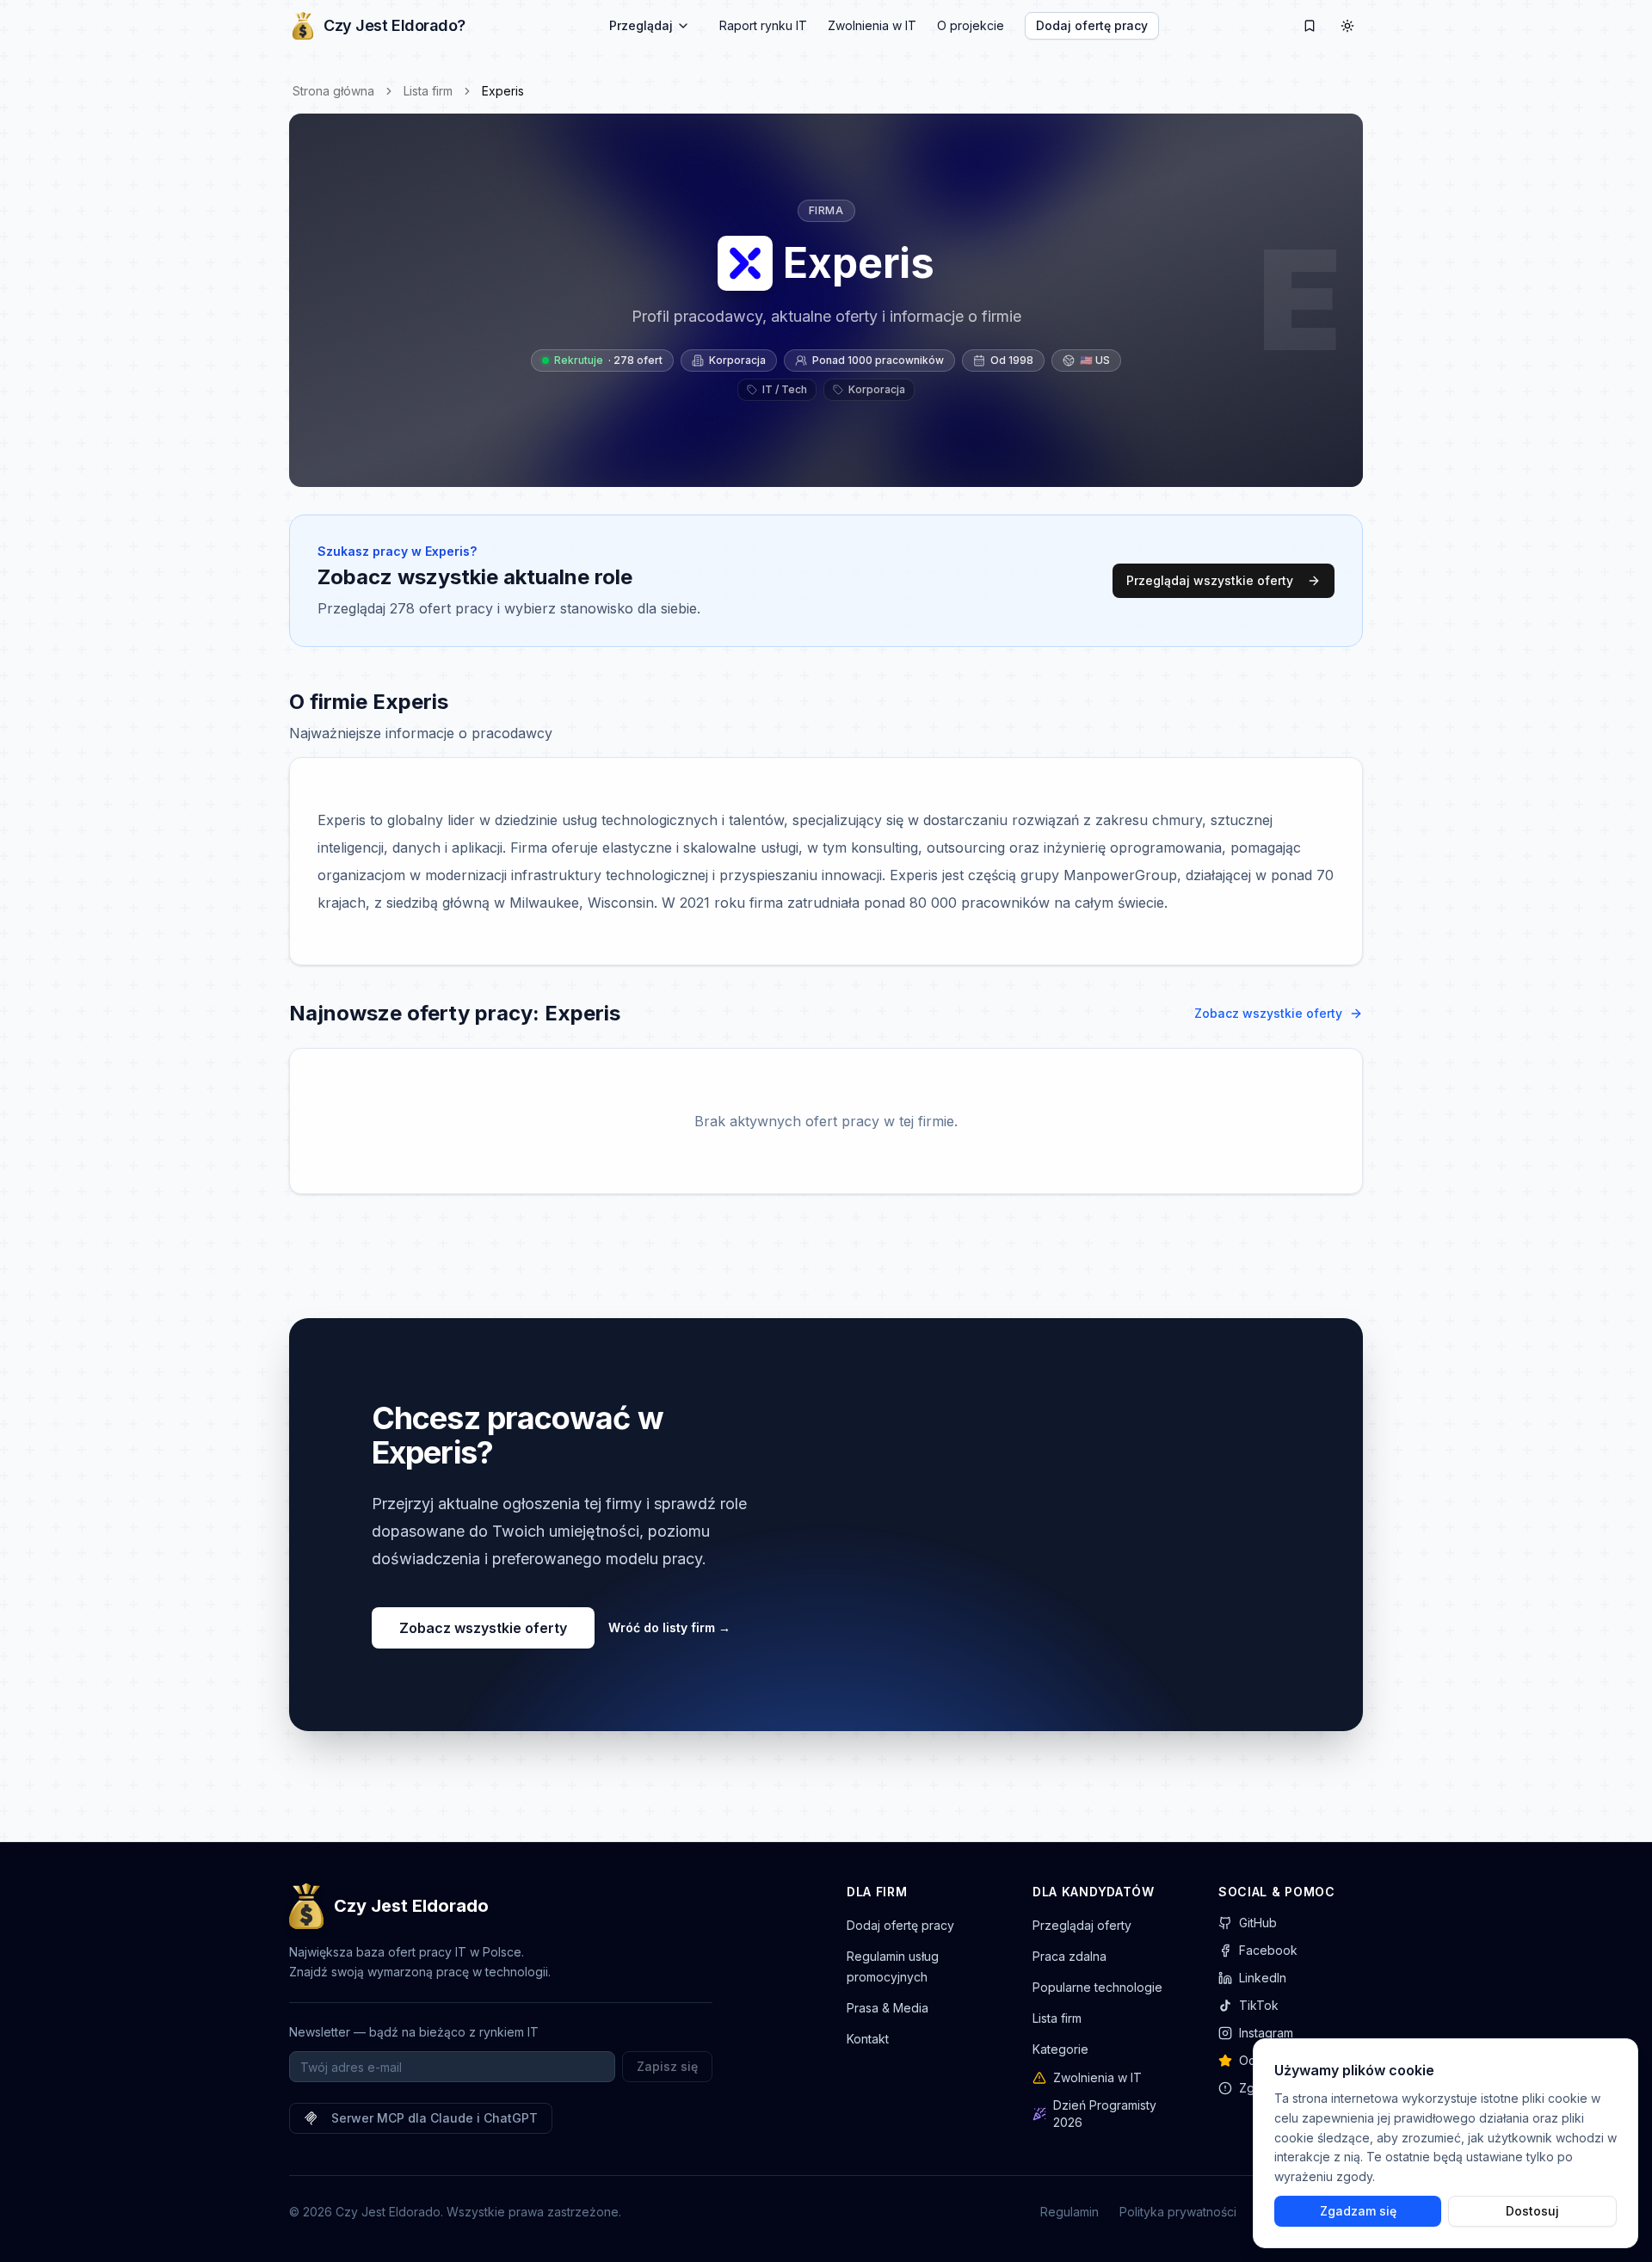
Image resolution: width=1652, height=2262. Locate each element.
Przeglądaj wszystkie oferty (1210, 580)
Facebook (1268, 1950)
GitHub (1258, 1923)
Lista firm (428, 91)
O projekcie (971, 25)
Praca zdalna (1069, 1956)
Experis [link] (503, 91)
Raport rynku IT (763, 25)
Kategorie (1060, 2049)
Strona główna (333, 91)
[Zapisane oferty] (1310, 26)
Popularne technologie (1097, 1987)
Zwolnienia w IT (872, 25)
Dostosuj (1532, 2211)
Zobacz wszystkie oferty (1268, 1013)
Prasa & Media (888, 2008)
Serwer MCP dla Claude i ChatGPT (435, 2118)
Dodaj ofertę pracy (1092, 25)
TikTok (1259, 2005)
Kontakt (868, 2039)
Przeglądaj (641, 25)
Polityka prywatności (1178, 2212)
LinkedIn (1263, 1978)
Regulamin (1069, 2212)
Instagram (1266, 2033)
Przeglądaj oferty (1082, 1925)
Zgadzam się (1358, 2211)
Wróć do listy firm (669, 1627)
